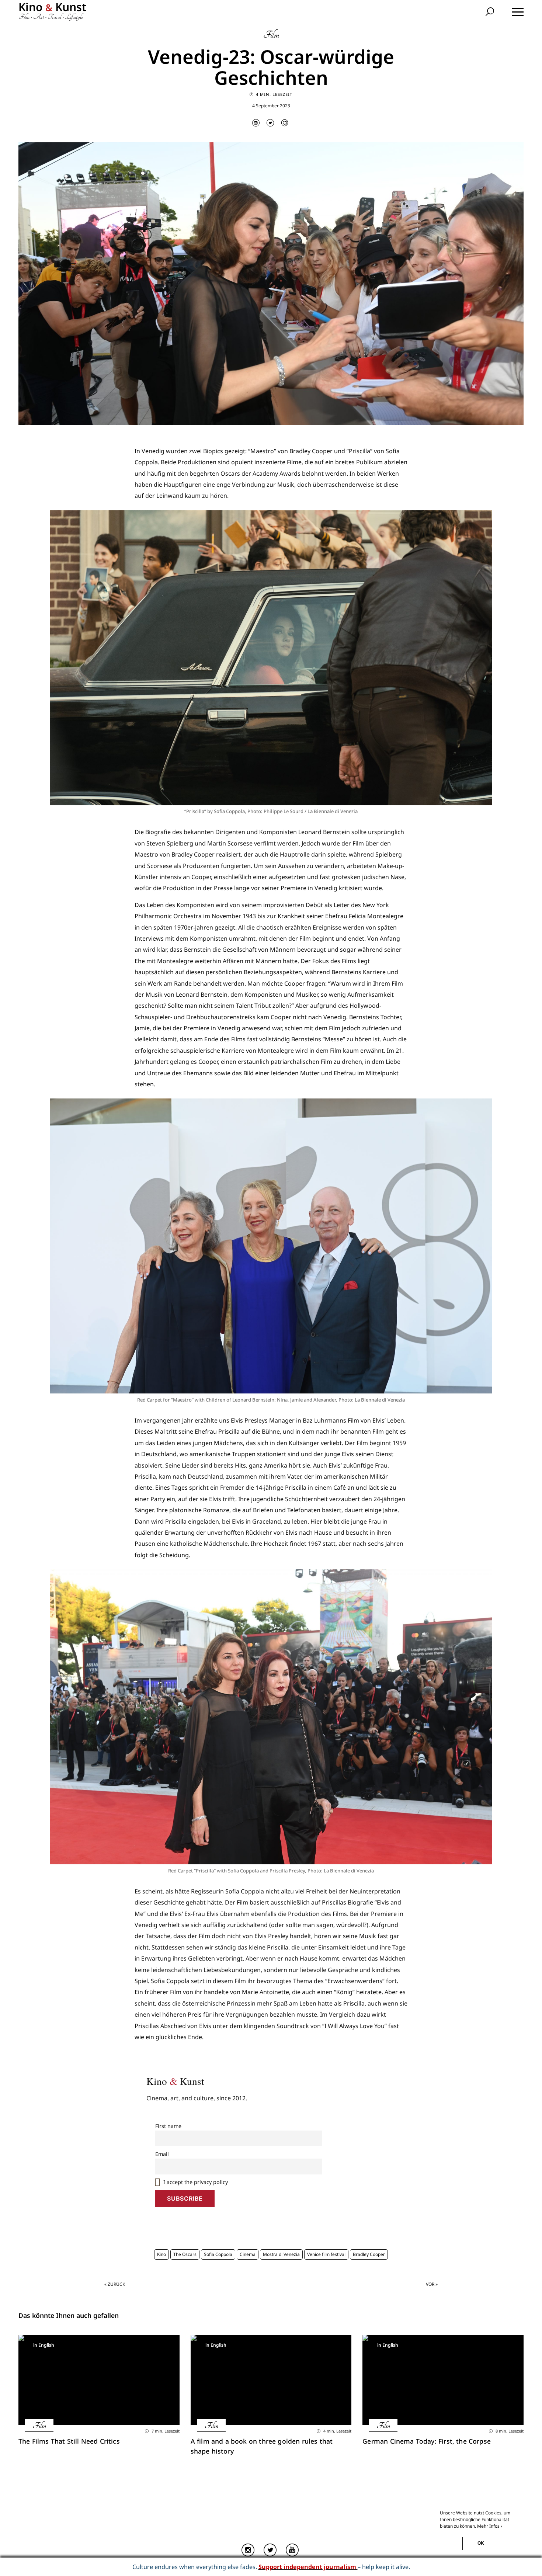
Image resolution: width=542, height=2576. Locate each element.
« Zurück (115, 2284)
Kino (161, 2254)
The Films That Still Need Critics (69, 2441)
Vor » (432, 2284)
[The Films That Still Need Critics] (99, 2380)
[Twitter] (271, 2550)
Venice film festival (326, 2254)
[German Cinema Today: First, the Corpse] (443, 2380)
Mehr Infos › (490, 2526)
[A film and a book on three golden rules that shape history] (271, 2380)
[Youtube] (293, 2550)
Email (162, 2154)
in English (44, 2345)
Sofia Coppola (218, 2254)
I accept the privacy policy (195, 2182)
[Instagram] (249, 2550)
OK (481, 2543)
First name (168, 2126)
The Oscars (185, 2254)
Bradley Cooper (369, 2254)
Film (271, 35)
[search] (491, 12)
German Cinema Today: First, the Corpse (428, 2441)
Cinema (248, 2254)
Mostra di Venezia (281, 2254)
